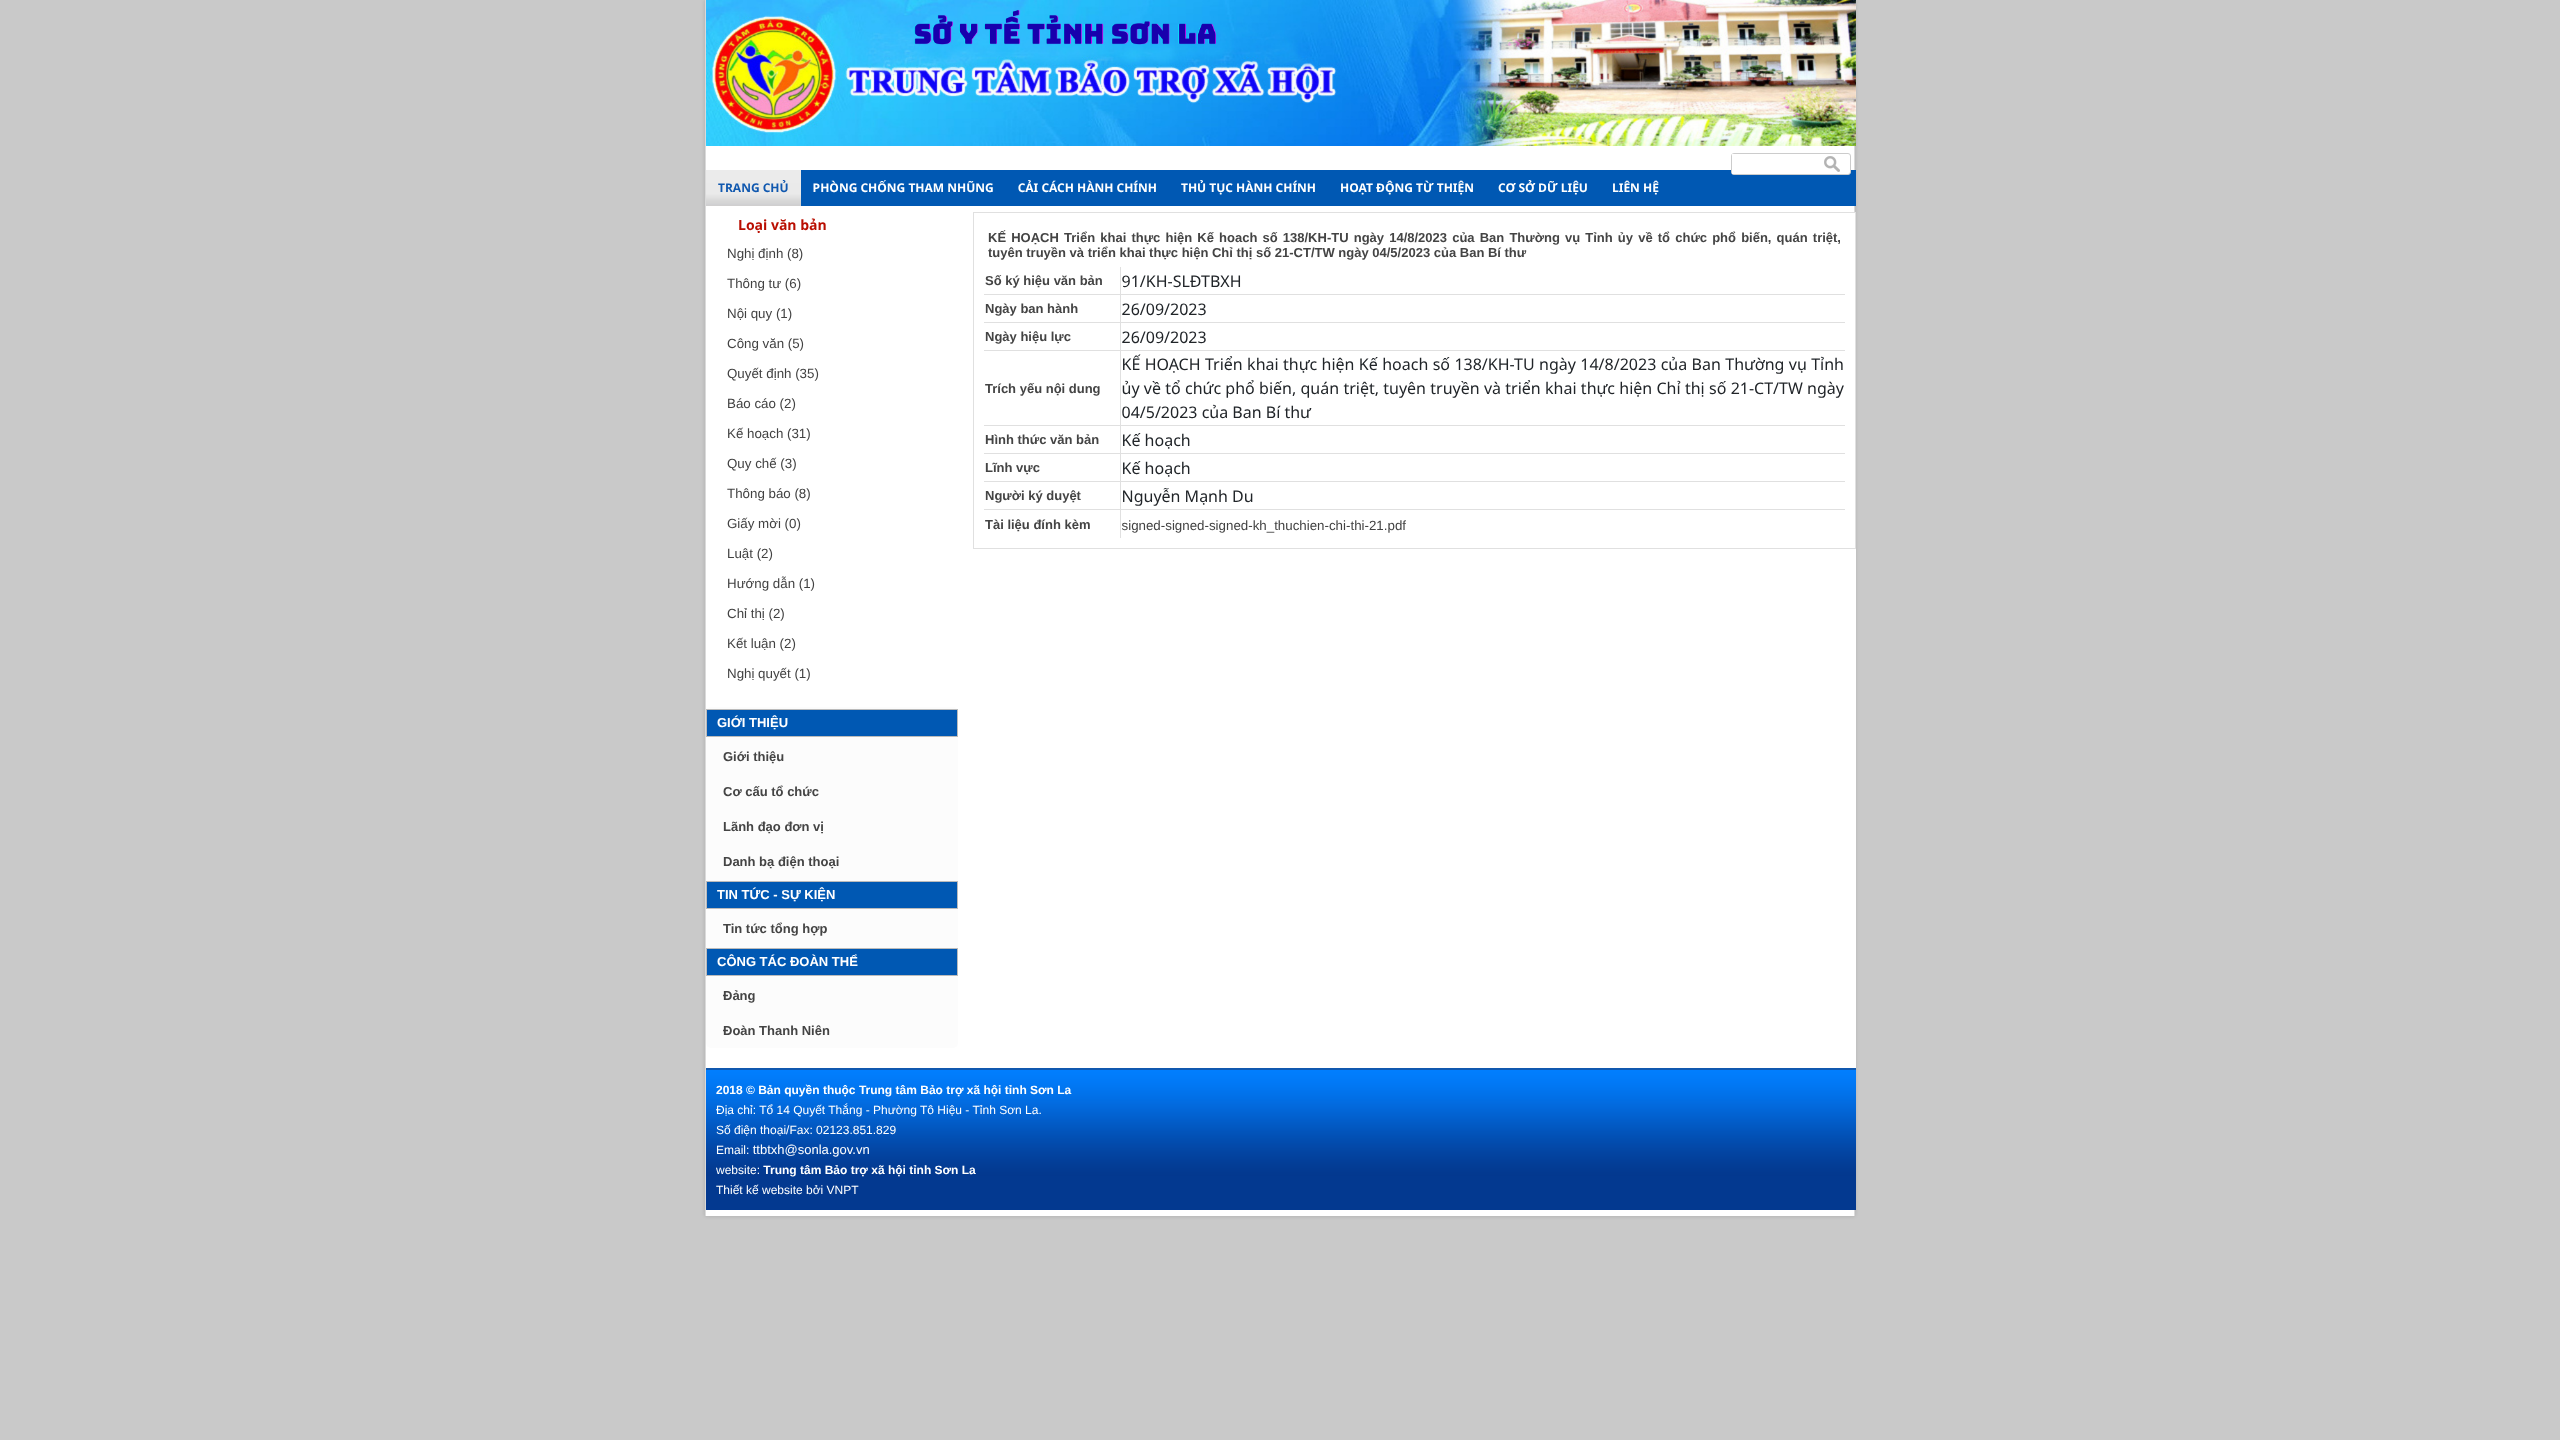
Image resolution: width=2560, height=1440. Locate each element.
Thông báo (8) (769, 493)
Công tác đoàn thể (787, 961)
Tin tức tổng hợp (775, 928)
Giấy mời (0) (764, 523)
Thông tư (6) (764, 283)
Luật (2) (750, 553)
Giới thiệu (752, 722)
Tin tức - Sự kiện (776, 894)
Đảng (739, 995)
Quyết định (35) (773, 373)
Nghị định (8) (765, 253)
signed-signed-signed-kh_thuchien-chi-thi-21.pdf (1264, 525)
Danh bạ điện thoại (781, 861)
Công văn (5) (765, 343)
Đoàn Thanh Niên (776, 1030)
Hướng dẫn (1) (771, 583)
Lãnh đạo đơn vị (773, 826)
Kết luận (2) (761, 643)
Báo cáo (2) (761, 403)
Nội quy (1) (759, 313)
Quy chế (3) (762, 463)
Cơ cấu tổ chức (771, 791)
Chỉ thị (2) (756, 613)
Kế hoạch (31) (769, 433)
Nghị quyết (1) (769, 673)
